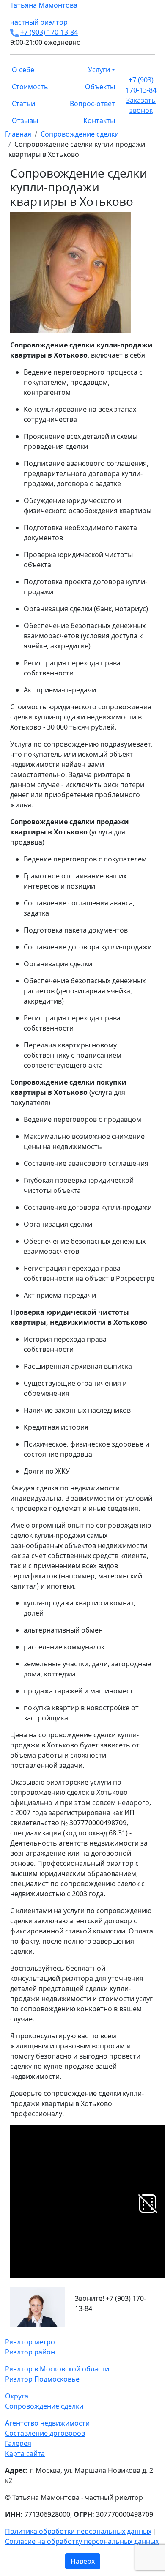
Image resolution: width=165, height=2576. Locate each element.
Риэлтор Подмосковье (42, 2379)
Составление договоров (45, 2433)
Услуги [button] (99, 70)
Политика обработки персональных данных (78, 2531)
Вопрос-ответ (92, 104)
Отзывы (25, 120)
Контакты (99, 120)
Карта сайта (25, 2453)
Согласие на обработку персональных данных (82, 2541)
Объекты (100, 87)
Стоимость (30, 87)
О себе (23, 70)
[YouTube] (23, 2332)
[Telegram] (28, 2332)
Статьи (23, 104)
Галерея (18, 2443)
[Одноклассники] (18, 2332)
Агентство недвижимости (47, 2423)
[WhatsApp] (8, 2332)
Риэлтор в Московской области (57, 2369)
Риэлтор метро (30, 2342)
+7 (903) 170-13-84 (49, 32)
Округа (17, 2396)
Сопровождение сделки (44, 2406)
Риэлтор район (30, 2352)
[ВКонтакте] (13, 2332)
